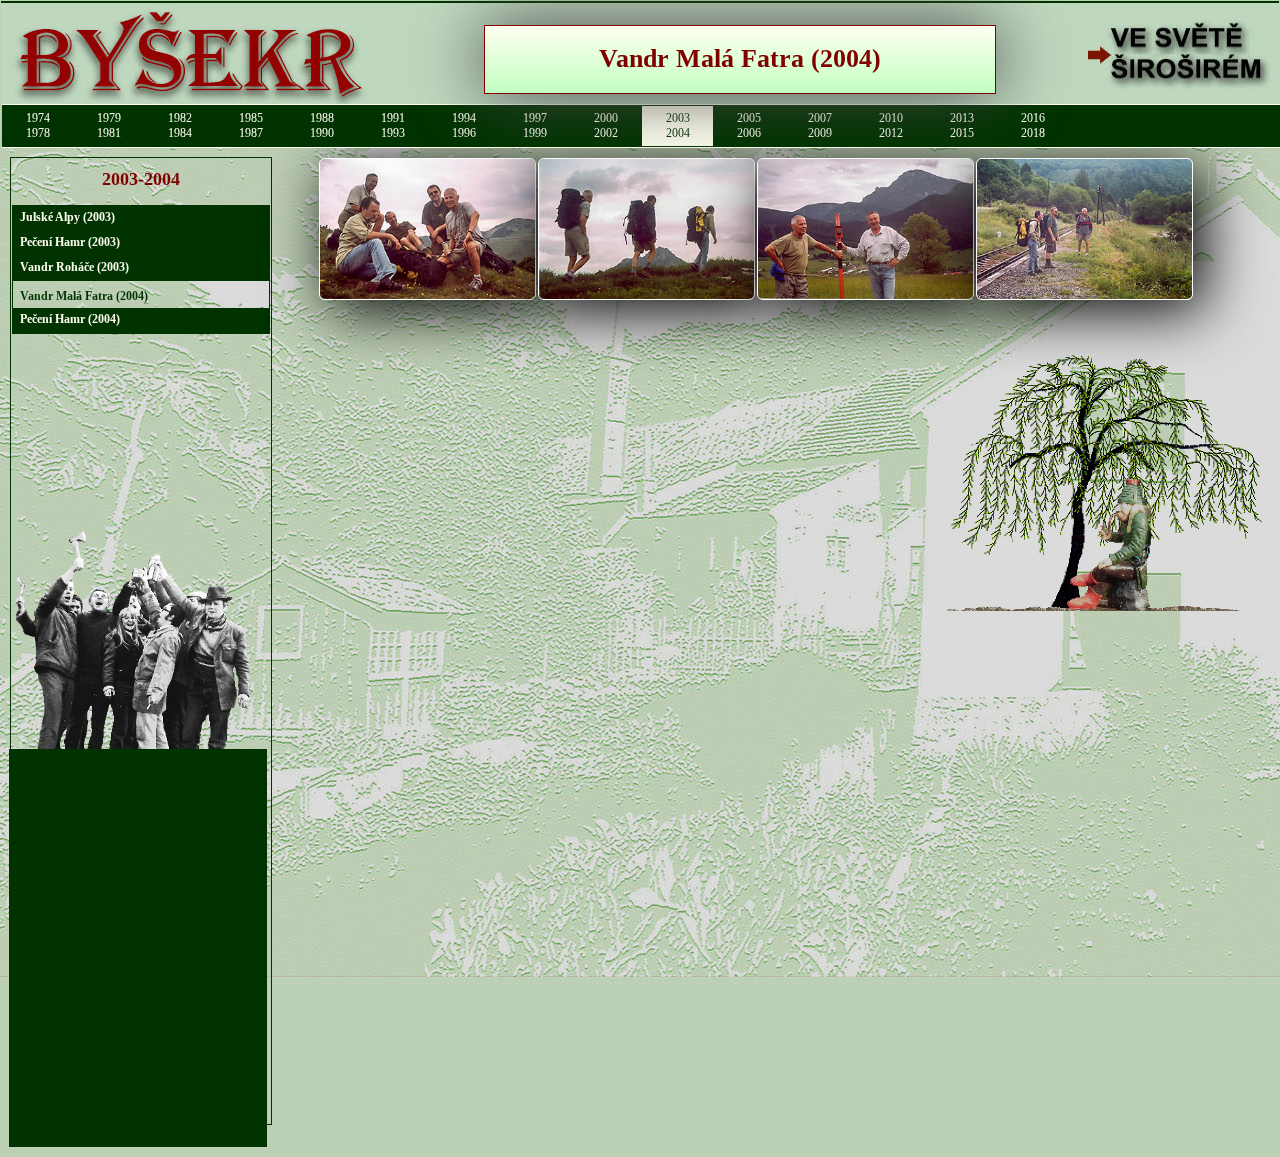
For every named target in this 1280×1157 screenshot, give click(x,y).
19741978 (38, 125)
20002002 (606, 125)
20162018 (1033, 125)
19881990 (322, 125)
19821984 (180, 125)
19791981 (109, 125)
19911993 (393, 125)
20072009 (820, 125)
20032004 (678, 125)
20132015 (962, 125)
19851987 (251, 125)
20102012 (891, 125)
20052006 (749, 125)
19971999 (535, 125)
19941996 (464, 125)
